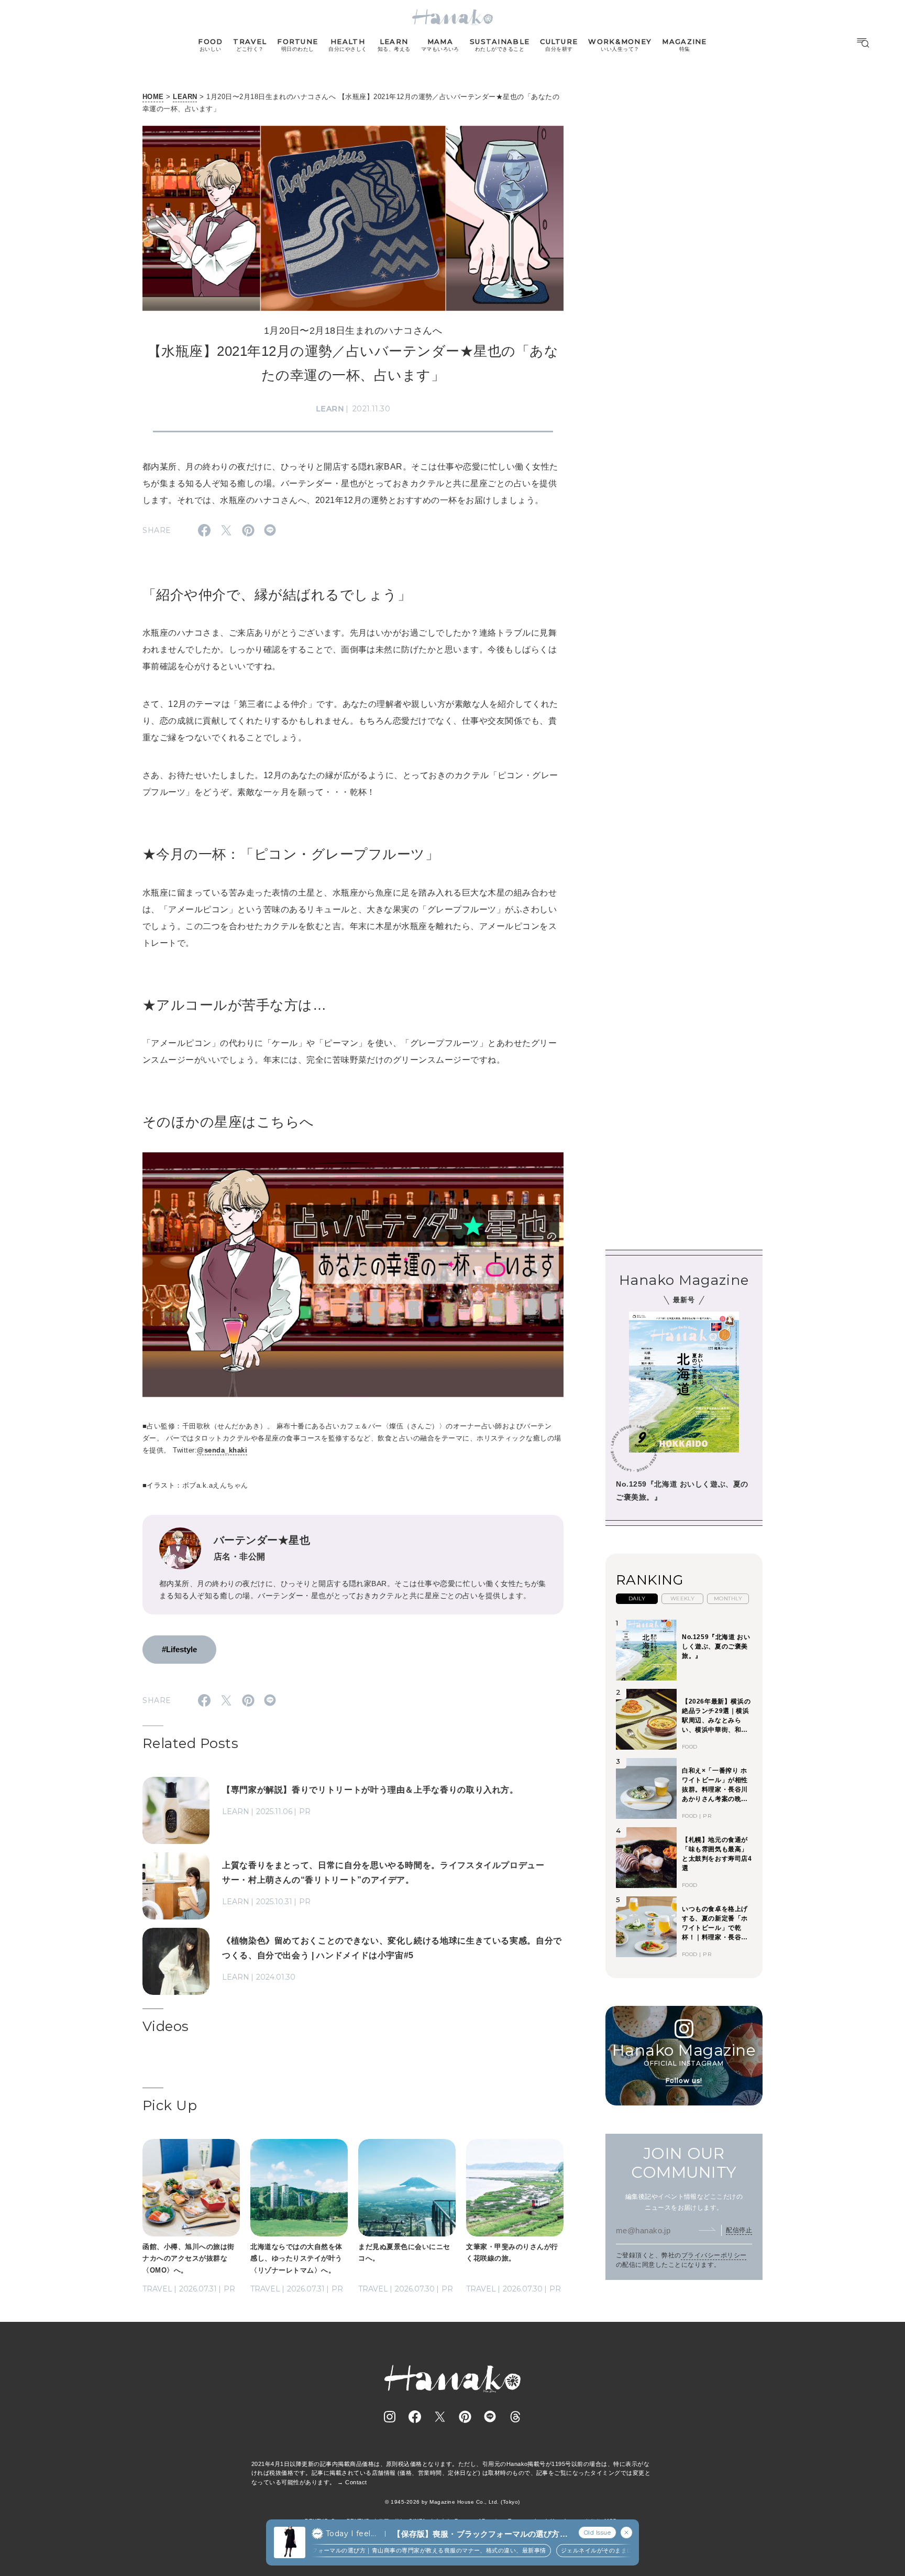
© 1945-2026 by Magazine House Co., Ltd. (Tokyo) (452, 2502)
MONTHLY (728, 1598)
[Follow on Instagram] (390, 2417)
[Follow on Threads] (515, 2417)
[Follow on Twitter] (440, 2417)
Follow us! (684, 2080)
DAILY (637, 1598)
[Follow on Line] (490, 2417)
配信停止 (739, 2230)
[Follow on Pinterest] (465, 2417)
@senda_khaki (222, 1450)
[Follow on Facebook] (415, 2417)
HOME (153, 97)
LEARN (185, 97)
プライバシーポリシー (714, 2255)
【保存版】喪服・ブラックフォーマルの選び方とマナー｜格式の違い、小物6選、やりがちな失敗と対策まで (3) (480, 2534)
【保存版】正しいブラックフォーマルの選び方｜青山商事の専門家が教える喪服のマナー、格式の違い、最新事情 (363, 2550)
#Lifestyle (179, 1649)
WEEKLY (683, 1598)
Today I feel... (351, 2534)
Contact (356, 2482)
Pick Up (170, 2105)
